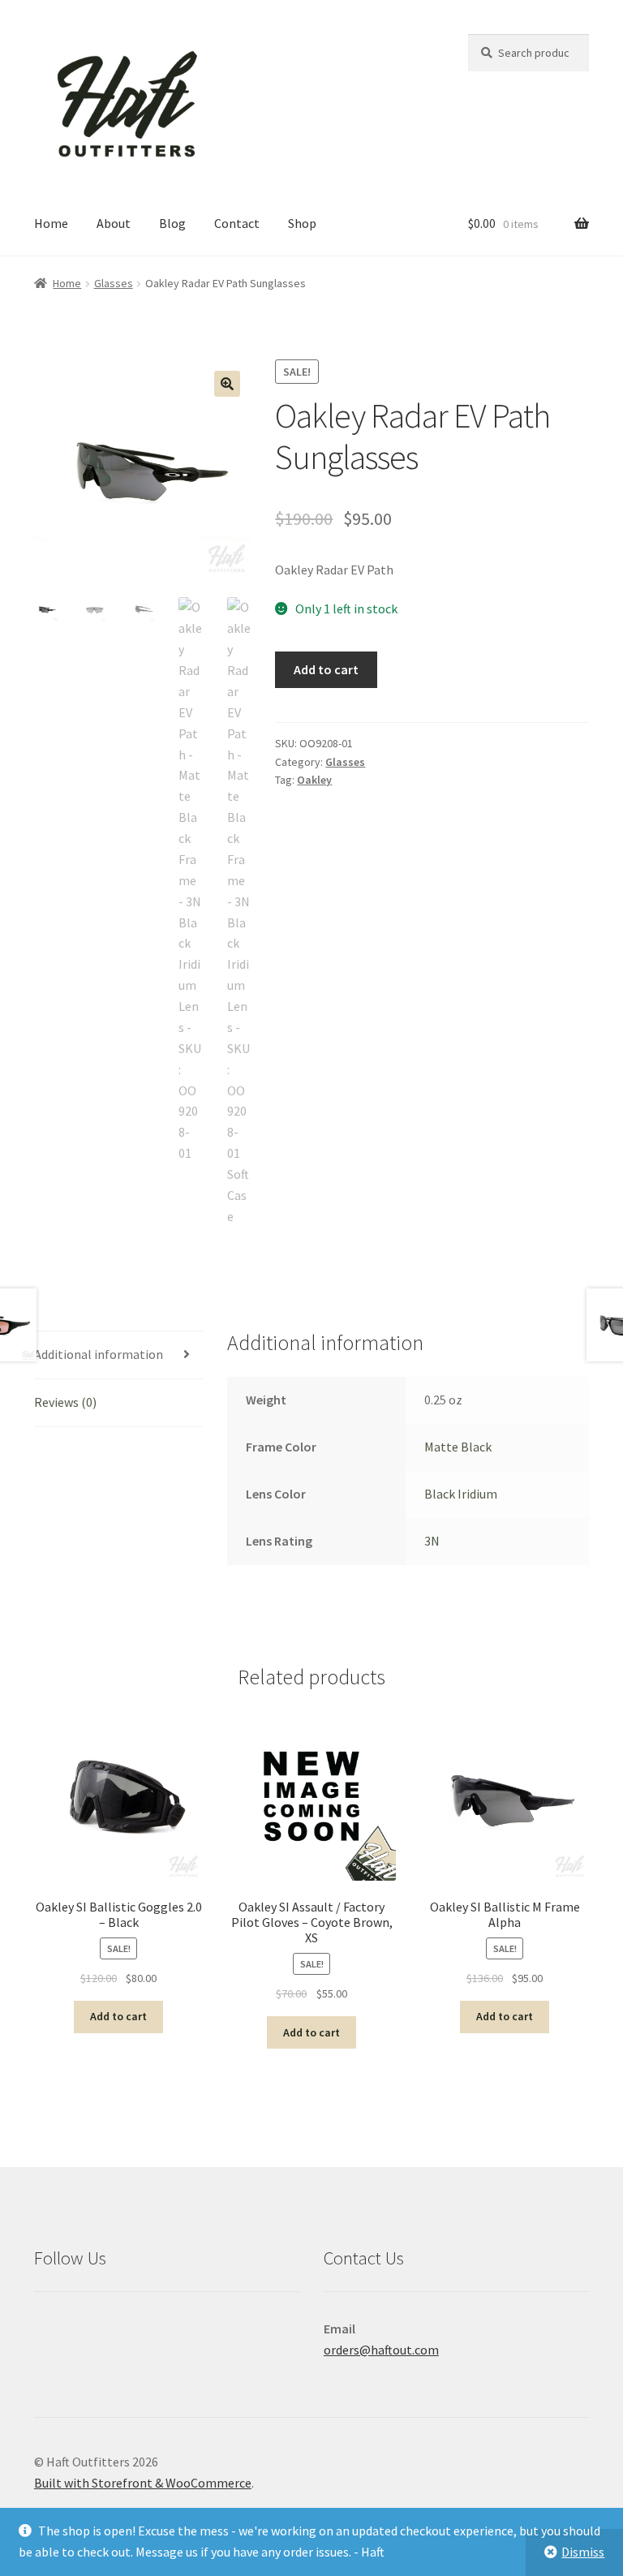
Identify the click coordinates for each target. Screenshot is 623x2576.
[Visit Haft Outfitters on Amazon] (47, 2329)
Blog (172, 223)
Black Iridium (461, 1494)
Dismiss (583, 2552)
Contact (237, 223)
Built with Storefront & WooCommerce (143, 2483)
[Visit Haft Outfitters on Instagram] (118, 2329)
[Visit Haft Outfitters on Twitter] (190, 2329)
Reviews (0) (65, 1402)
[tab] (118, 1355)
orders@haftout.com (381, 2350)
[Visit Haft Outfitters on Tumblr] (226, 2329)
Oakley (314, 780)
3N (432, 1541)
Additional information (99, 1354)
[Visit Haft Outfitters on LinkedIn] (154, 2329)
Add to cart (326, 669)
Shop (302, 223)
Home (51, 223)
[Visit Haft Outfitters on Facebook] (83, 2329)
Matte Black (458, 1447)
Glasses (114, 283)
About (114, 223)
